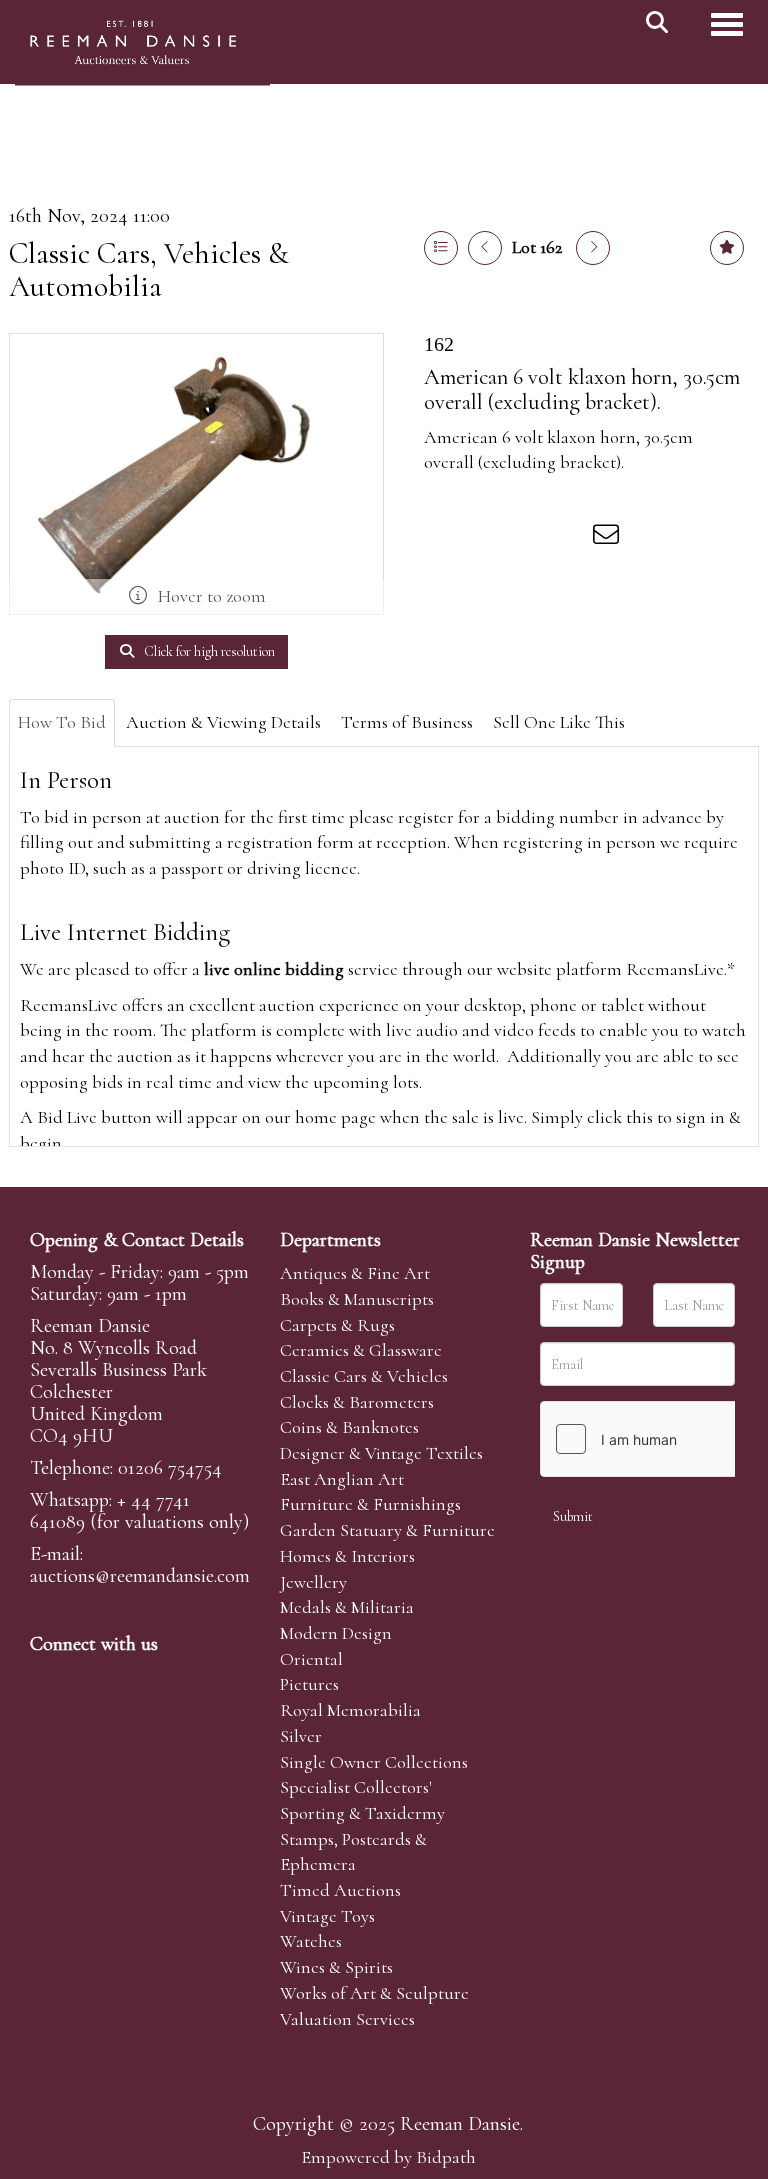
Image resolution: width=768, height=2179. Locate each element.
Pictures (309, 1684)
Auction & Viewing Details (223, 722)
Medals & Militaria (347, 1607)
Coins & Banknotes (349, 1427)
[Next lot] (593, 248)
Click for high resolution (208, 651)
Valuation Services (347, 2019)
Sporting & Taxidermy (362, 1813)
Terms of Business (407, 722)
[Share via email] (609, 538)
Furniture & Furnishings (370, 1504)
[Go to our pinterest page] (132, 1678)
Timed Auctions (340, 1890)
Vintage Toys (327, 1916)
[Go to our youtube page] (174, 1678)
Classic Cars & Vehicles (364, 1376)
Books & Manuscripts (357, 1299)
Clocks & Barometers (357, 1402)
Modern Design (336, 1633)
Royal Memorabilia (350, 1710)
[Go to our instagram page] (568, 538)
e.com (140, 1576)
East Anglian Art (342, 1479)
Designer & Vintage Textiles (381, 1453)
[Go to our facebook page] (49, 1678)
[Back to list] (441, 248)
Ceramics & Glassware (361, 1350)
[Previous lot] (485, 248)
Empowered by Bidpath (388, 2157)
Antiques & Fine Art (355, 1273)
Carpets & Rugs (337, 1325)
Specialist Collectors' (356, 1787)
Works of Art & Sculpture (374, 1993)
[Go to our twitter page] (91, 1678)
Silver (301, 1736)
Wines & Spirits (336, 1967)
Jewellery (313, 1582)
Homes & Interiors (347, 1556)
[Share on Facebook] (443, 538)
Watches (311, 1941)
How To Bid (62, 722)
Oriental (311, 1659)
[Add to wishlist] (727, 248)
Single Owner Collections (374, 1762)
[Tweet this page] (485, 538)
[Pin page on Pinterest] (526, 538)
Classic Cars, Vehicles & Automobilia (149, 270)
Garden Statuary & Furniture (387, 1530)
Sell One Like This (559, 722)
